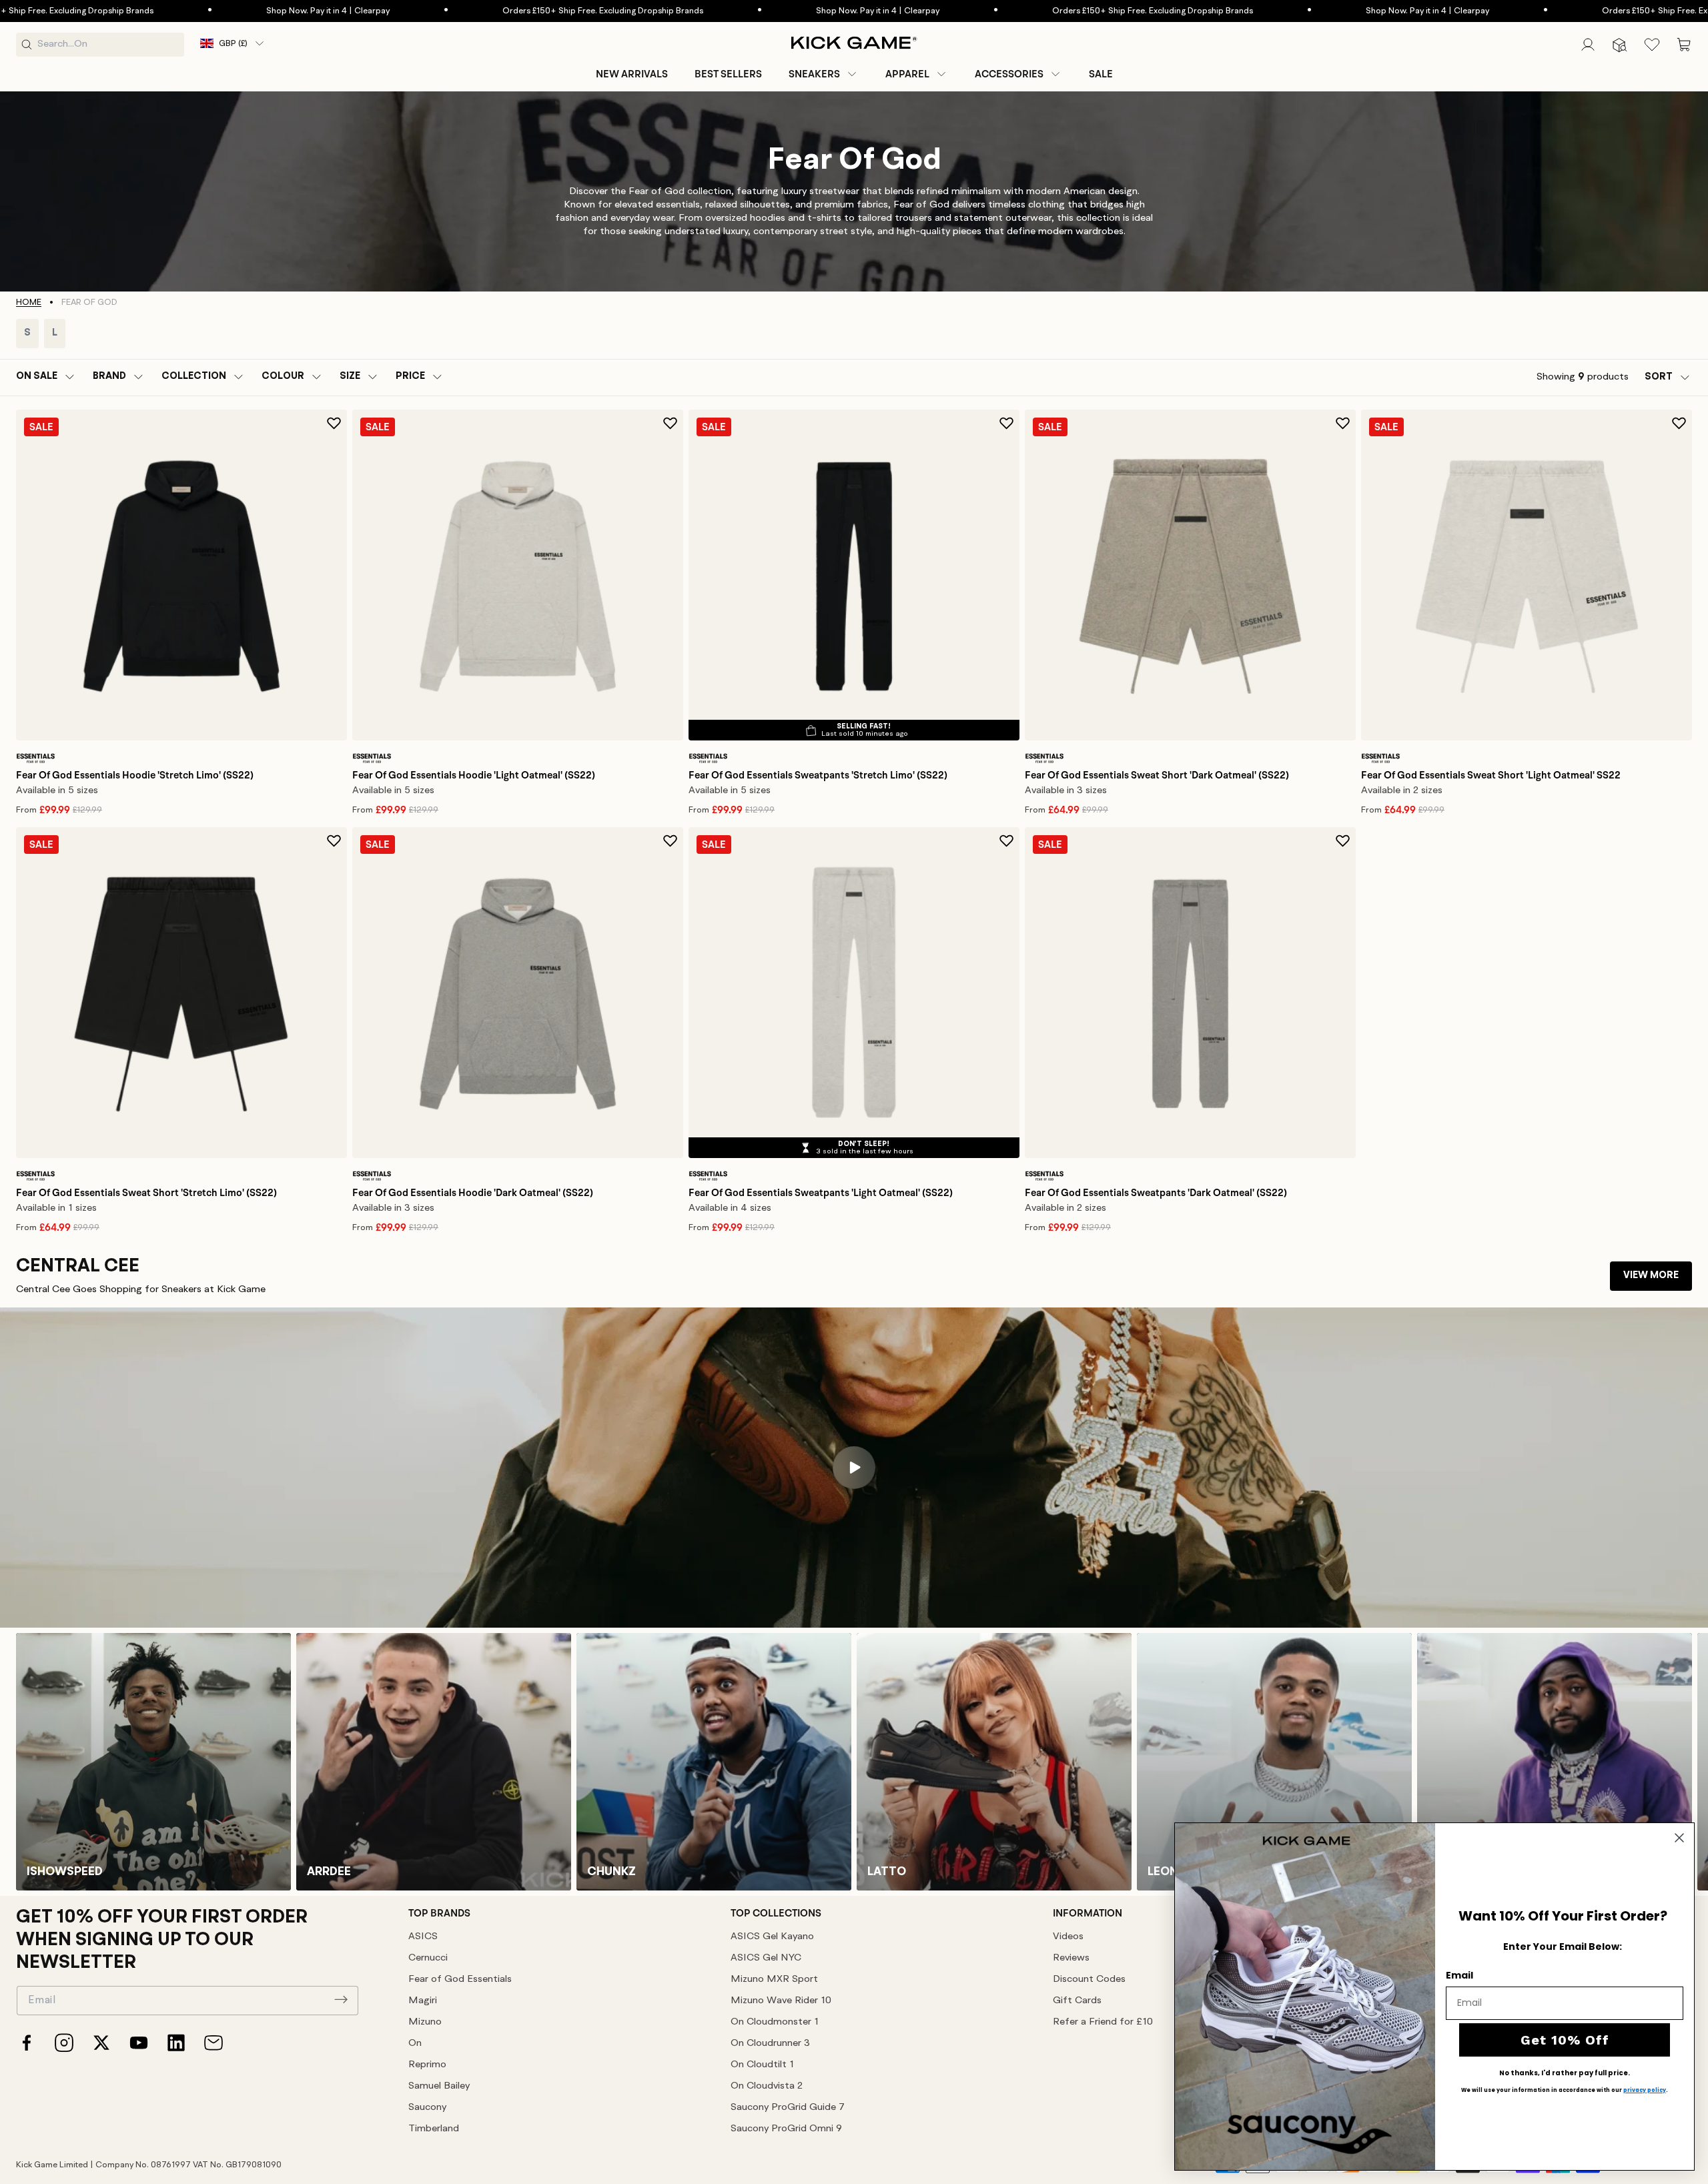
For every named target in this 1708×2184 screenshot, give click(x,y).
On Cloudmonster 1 (775, 2022)
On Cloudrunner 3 (770, 2044)
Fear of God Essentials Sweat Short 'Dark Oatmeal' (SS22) (1157, 775)
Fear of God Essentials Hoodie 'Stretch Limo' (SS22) (135, 775)
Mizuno (425, 2022)
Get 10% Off (1565, 2040)
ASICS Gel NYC (766, 1958)
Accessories (1009, 74)
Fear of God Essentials (460, 1980)
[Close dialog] (1679, 1838)
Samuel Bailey (439, 2086)
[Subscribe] (341, 1999)
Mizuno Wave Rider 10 (781, 2001)
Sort (1659, 377)
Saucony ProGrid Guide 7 (788, 2108)
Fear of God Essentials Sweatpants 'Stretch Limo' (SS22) (818, 775)
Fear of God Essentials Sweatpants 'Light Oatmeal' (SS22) (821, 1193)
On (415, 2044)
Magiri (423, 2001)
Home (29, 303)
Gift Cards (1077, 2001)
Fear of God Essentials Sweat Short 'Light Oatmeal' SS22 (1491, 775)
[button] (824, 74)
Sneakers (814, 74)
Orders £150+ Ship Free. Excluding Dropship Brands (593, 11)
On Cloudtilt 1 (762, 2065)
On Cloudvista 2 (767, 2086)
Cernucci (428, 1958)
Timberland (434, 2129)
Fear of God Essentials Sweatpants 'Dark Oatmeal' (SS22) (1156, 1193)
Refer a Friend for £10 (1103, 2022)
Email (1459, 1975)
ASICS (423, 1937)
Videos (1068, 1937)
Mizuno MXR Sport (774, 1980)
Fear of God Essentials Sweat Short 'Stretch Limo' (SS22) (146, 1193)
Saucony (427, 2108)
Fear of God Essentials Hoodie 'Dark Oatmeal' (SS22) (473, 1193)
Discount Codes (1089, 1980)
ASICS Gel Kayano (772, 1937)
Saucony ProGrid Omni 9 (786, 2129)
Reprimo (427, 2065)
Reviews (1071, 1958)
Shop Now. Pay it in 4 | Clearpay (319, 11)
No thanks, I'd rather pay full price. (1565, 2073)
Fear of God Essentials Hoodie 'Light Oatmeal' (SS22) (474, 775)
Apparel (907, 74)
